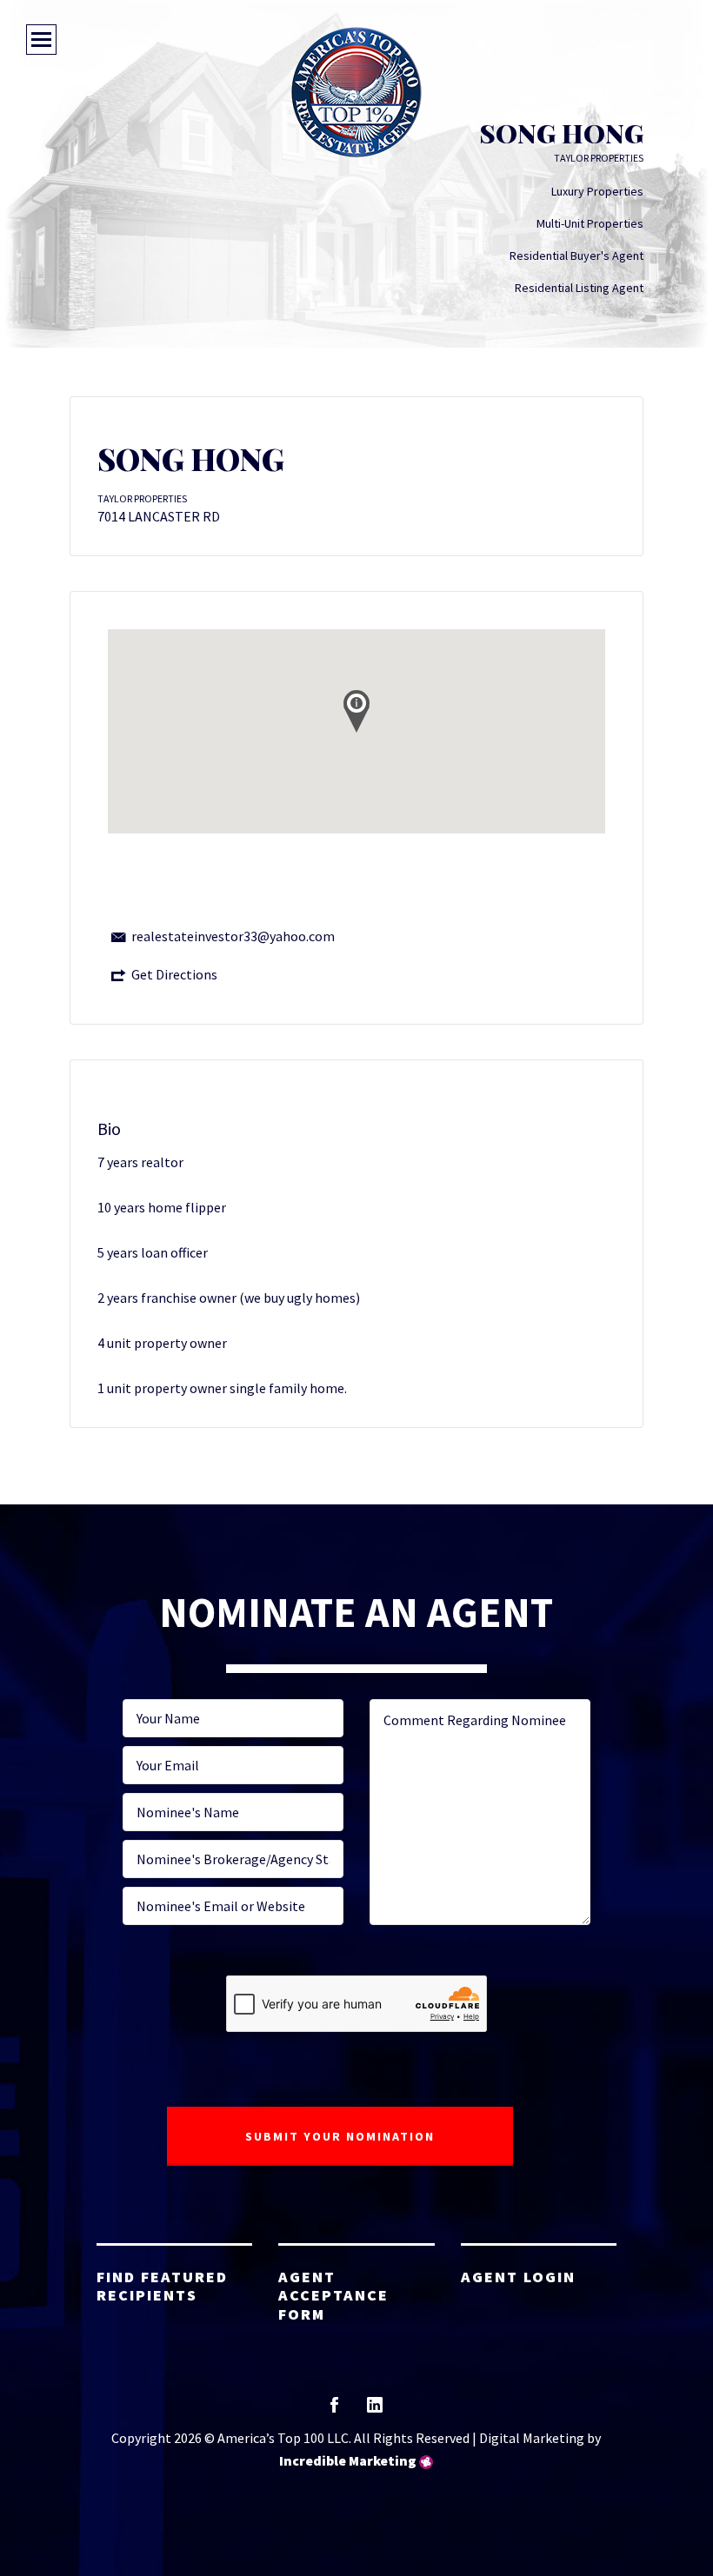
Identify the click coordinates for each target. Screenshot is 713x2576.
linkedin (375, 2410)
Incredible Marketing (348, 2460)
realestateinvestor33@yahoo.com (233, 936)
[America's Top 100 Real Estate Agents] (356, 92)
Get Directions (174, 974)
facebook (334, 2410)
